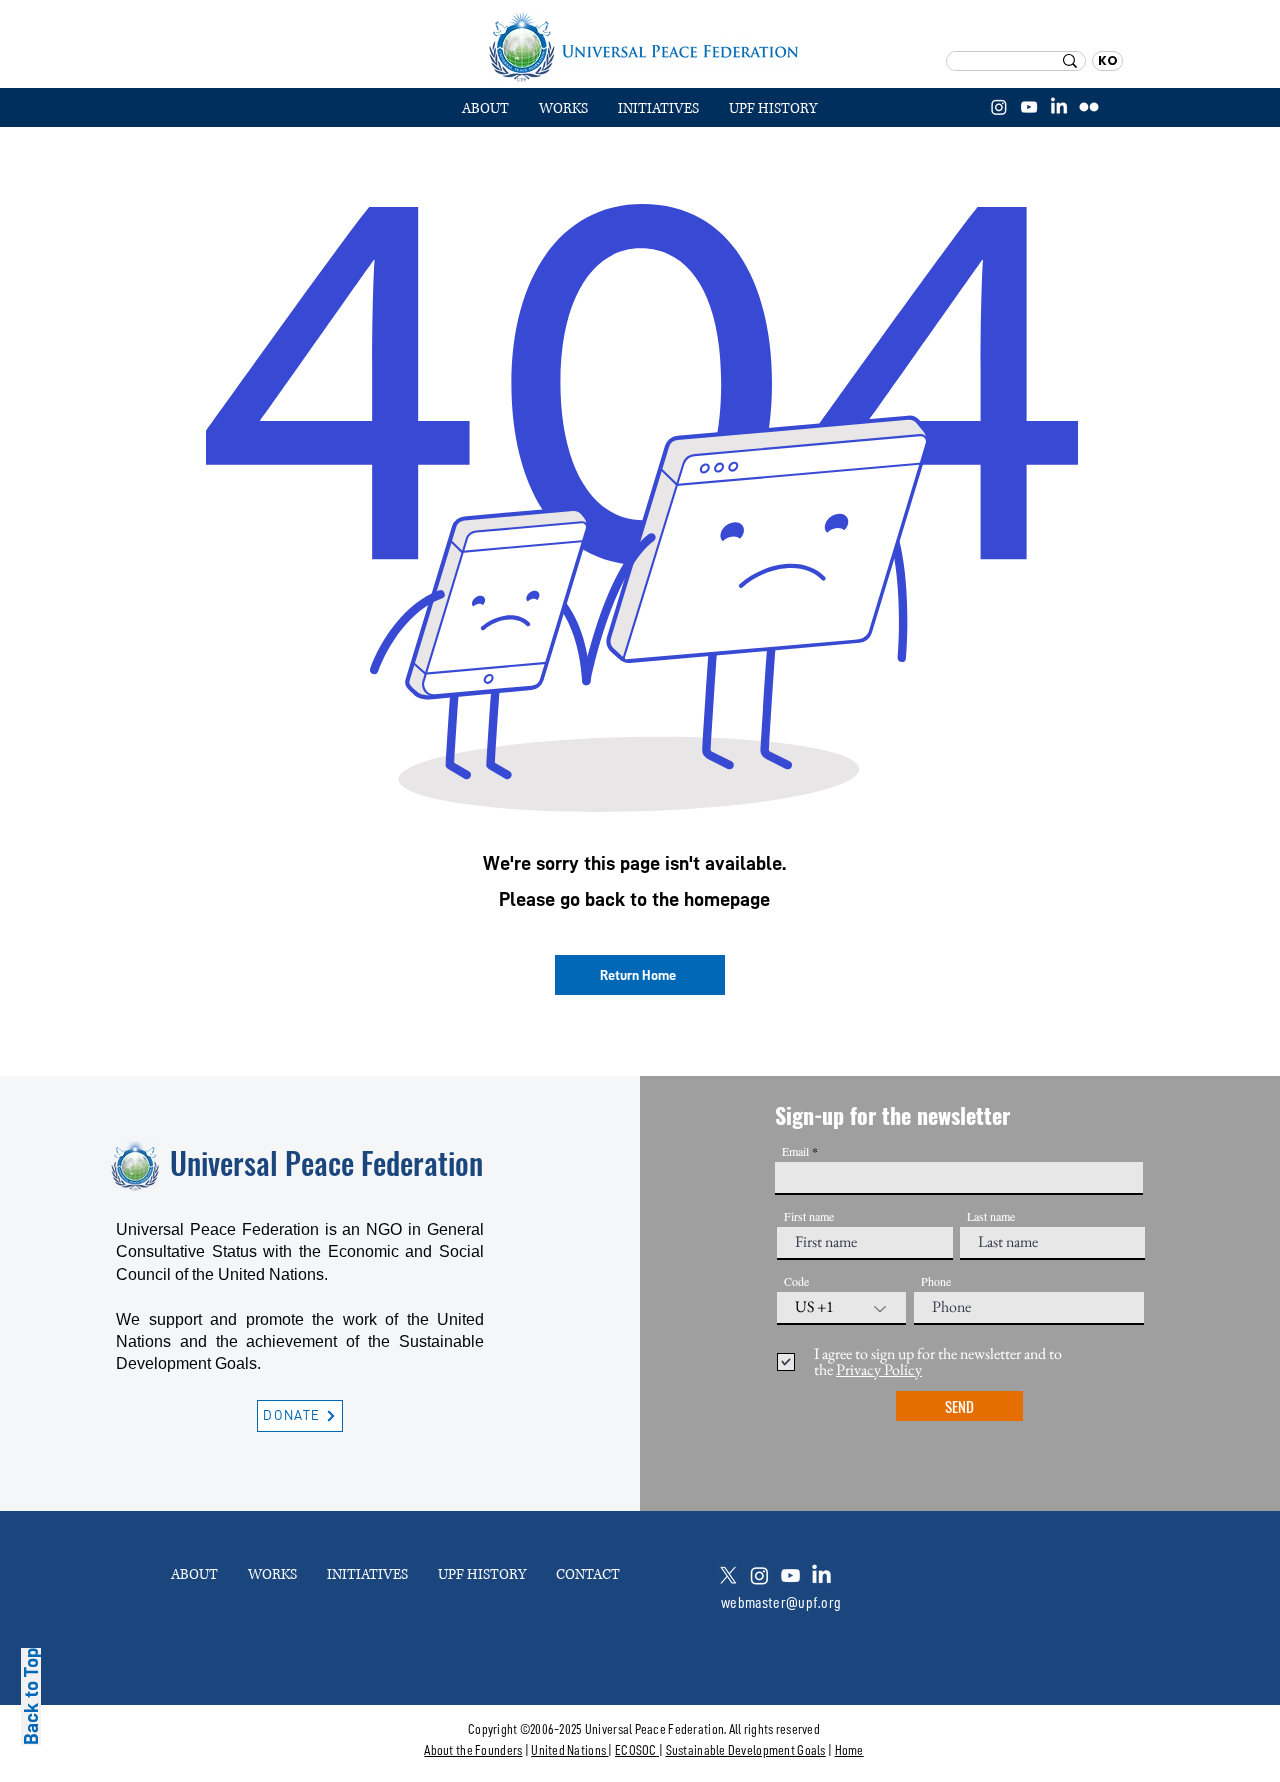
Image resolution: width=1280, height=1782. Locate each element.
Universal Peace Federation (326, 1162)
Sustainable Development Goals (746, 1750)
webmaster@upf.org (781, 1603)
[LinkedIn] (1059, 107)
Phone (936, 1281)
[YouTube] (1029, 107)
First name (809, 1216)
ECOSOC (636, 1750)
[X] (728, 1575)
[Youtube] (790, 1575)
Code (796, 1281)
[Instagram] (999, 107)
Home (849, 1750)
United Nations (568, 1750)
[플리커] (1089, 107)
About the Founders (473, 1750)
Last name (991, 1216)
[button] (563, 109)
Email (795, 1151)
